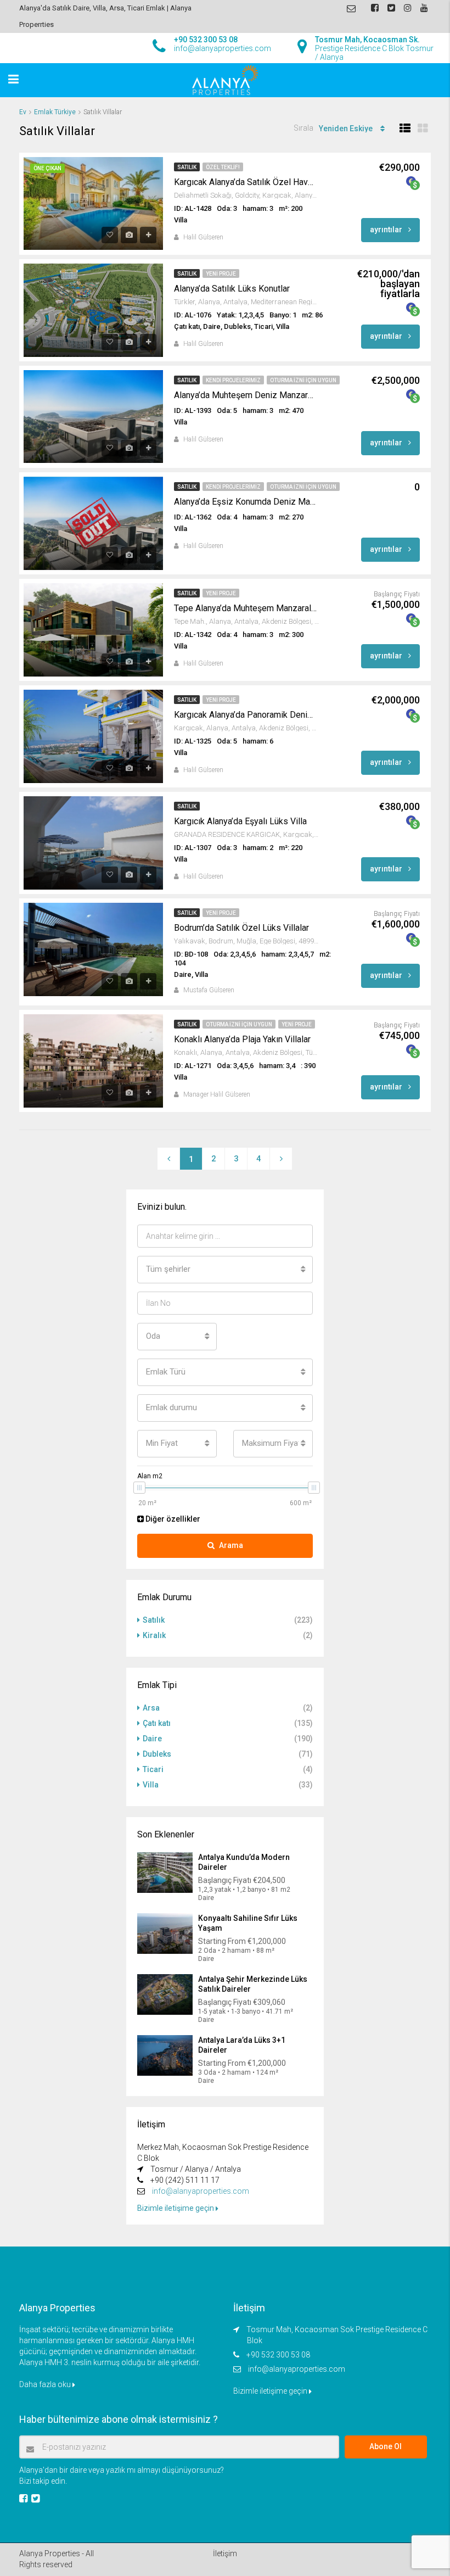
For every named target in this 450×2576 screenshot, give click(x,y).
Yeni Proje (221, 274)
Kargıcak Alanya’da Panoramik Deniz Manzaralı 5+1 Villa (245, 715)
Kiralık (154, 1635)
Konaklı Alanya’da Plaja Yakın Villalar (242, 1039)
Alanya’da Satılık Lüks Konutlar (232, 289)
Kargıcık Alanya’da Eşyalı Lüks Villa (240, 821)
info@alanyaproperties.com (201, 2191)
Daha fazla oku (46, 2384)
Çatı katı (157, 1723)
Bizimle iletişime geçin (176, 2208)
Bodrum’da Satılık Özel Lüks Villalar (241, 928)
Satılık (187, 167)
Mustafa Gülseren (209, 990)
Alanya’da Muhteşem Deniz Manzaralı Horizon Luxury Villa (245, 395)
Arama (231, 1545)
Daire (152, 1739)
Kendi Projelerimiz (233, 380)
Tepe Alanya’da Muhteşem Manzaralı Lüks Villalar (245, 608)
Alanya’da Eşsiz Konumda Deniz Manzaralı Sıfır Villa (245, 502)
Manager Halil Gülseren (217, 1094)
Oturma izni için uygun (303, 380)
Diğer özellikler (172, 1519)
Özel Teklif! (223, 167)
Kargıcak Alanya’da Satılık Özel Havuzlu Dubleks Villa (245, 182)
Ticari (153, 1769)
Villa (151, 1785)
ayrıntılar (387, 230)
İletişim (225, 2553)
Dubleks (157, 1754)
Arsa (151, 1708)
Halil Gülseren (203, 237)
